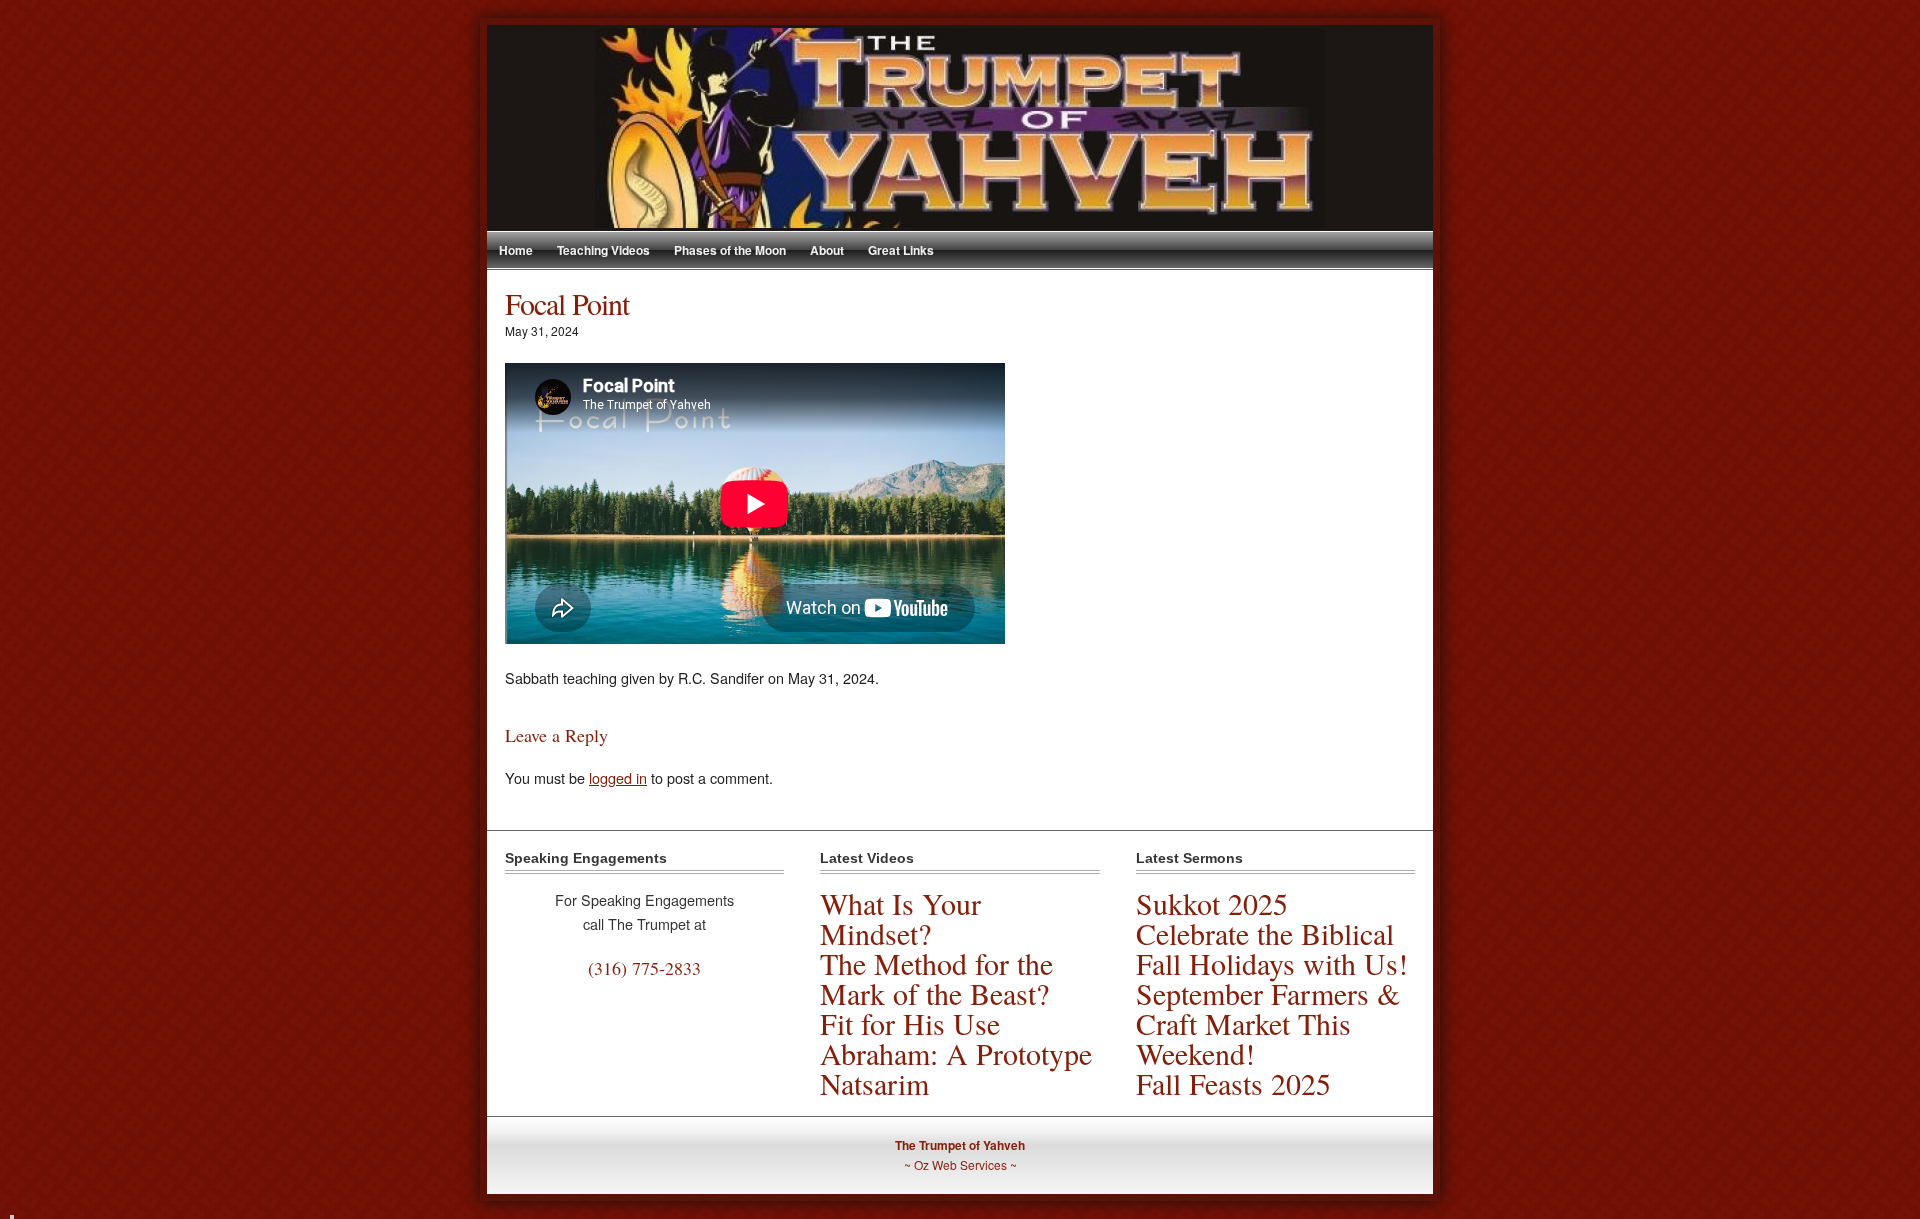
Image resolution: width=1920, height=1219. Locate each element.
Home (516, 250)
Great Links (901, 250)
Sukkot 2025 (1212, 903)
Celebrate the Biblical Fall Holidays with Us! (1272, 948)
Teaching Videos (603, 250)
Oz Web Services (960, 1164)
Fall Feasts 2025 (1233, 1083)
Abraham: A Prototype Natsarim (956, 1068)
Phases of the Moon (730, 250)
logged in (618, 777)
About (827, 250)
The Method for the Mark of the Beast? (936, 978)
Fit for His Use (910, 1023)
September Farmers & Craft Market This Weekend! (1268, 1023)
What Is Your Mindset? (900, 918)
